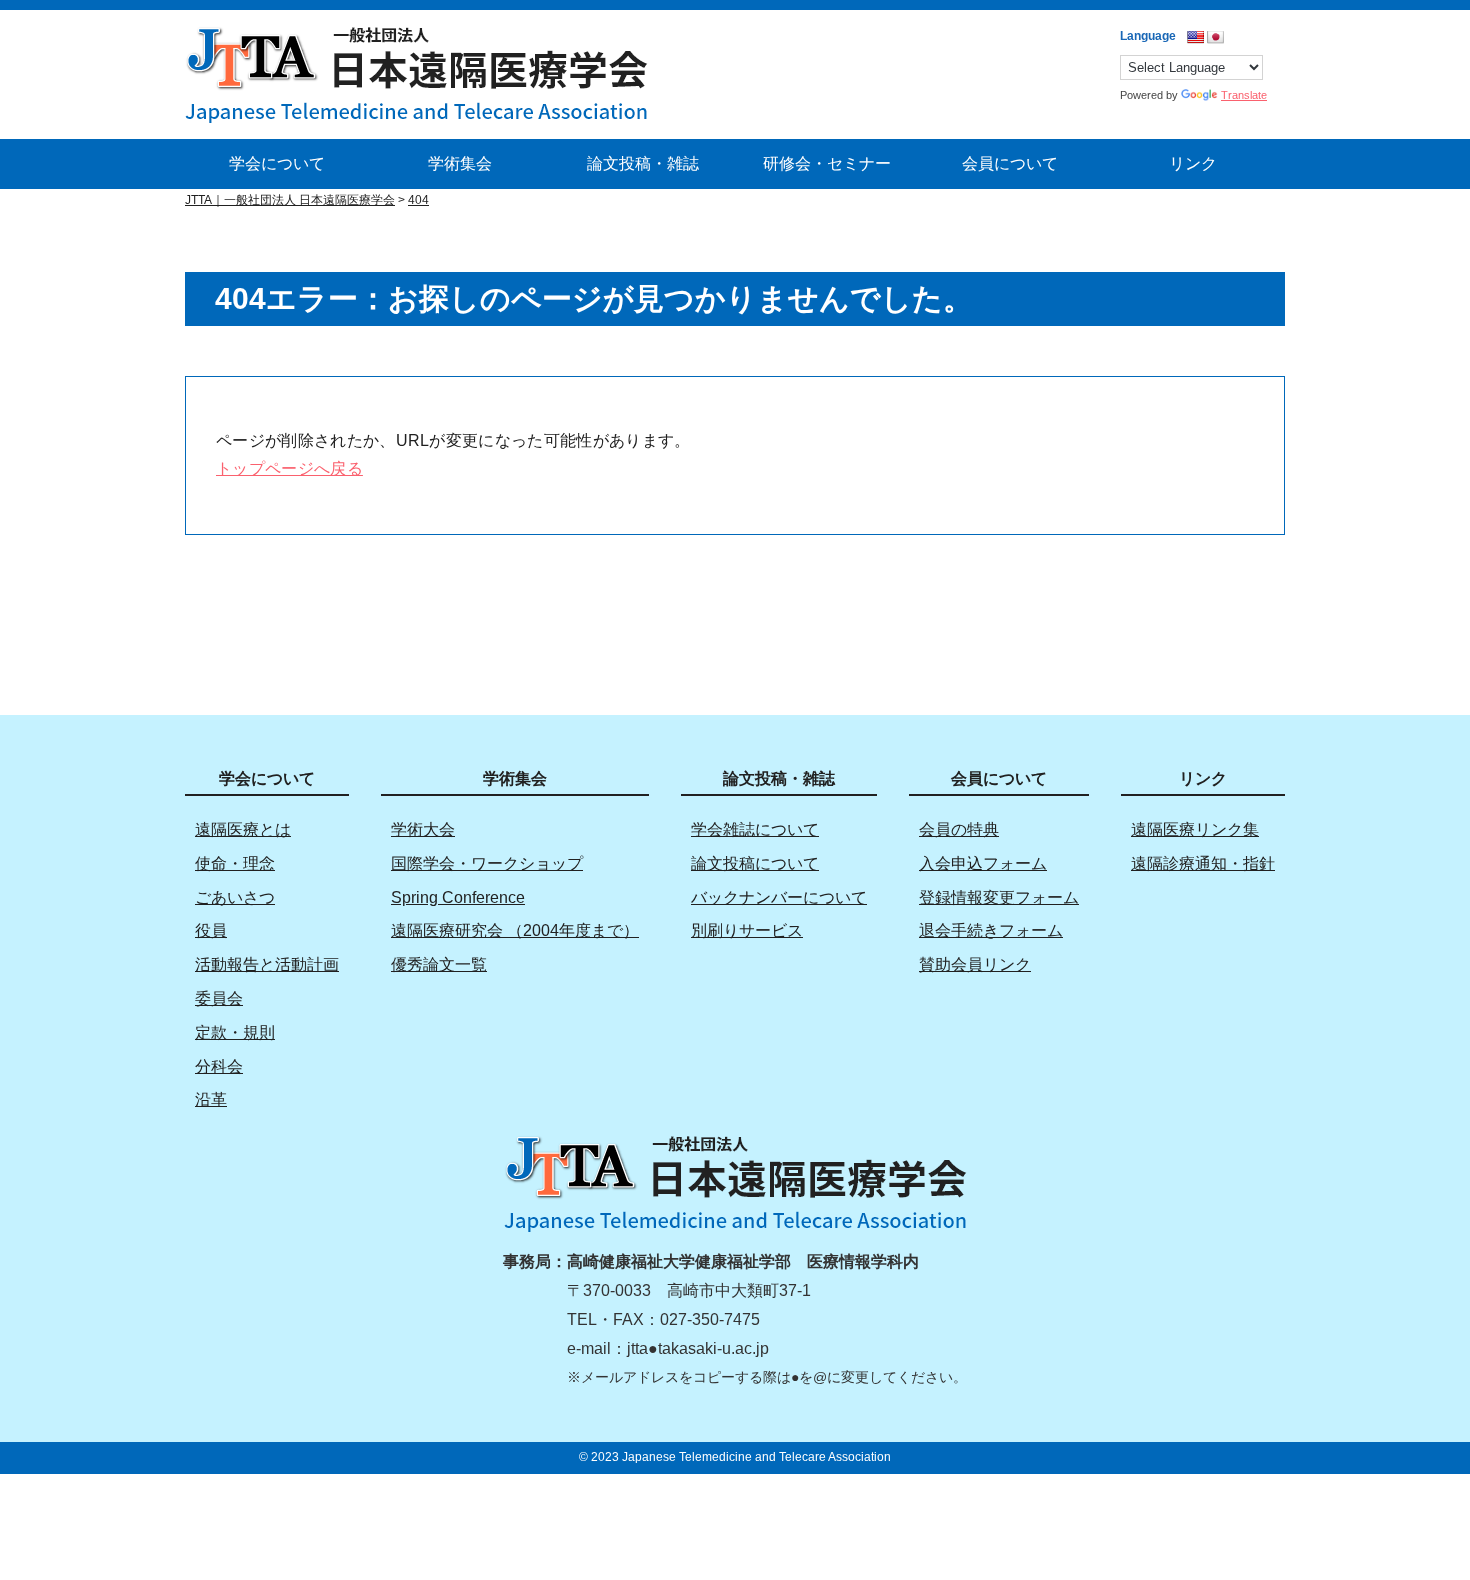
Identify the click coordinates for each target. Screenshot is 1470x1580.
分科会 (219, 1066)
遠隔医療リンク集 (1195, 829)
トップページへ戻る (289, 468)
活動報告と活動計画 (267, 964)
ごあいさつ (235, 897)
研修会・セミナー (827, 163)
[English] (1195, 37)
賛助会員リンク (975, 964)
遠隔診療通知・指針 (1203, 863)
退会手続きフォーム (991, 930)
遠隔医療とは (243, 829)
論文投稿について (755, 863)
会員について (1010, 163)
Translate (1244, 95)
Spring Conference (458, 897)
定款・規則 (235, 1032)
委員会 (219, 998)
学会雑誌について (755, 829)
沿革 (211, 1099)
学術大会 (423, 829)
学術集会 (460, 163)
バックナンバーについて (779, 897)
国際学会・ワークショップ (487, 863)
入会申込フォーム (983, 863)
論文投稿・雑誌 (643, 163)
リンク (1193, 163)
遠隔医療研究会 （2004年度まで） (515, 930)
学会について (277, 163)
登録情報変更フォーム (999, 897)
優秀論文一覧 (439, 964)
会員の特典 (959, 829)
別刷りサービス (747, 930)
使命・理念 (235, 863)
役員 (211, 930)
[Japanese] (1215, 37)
